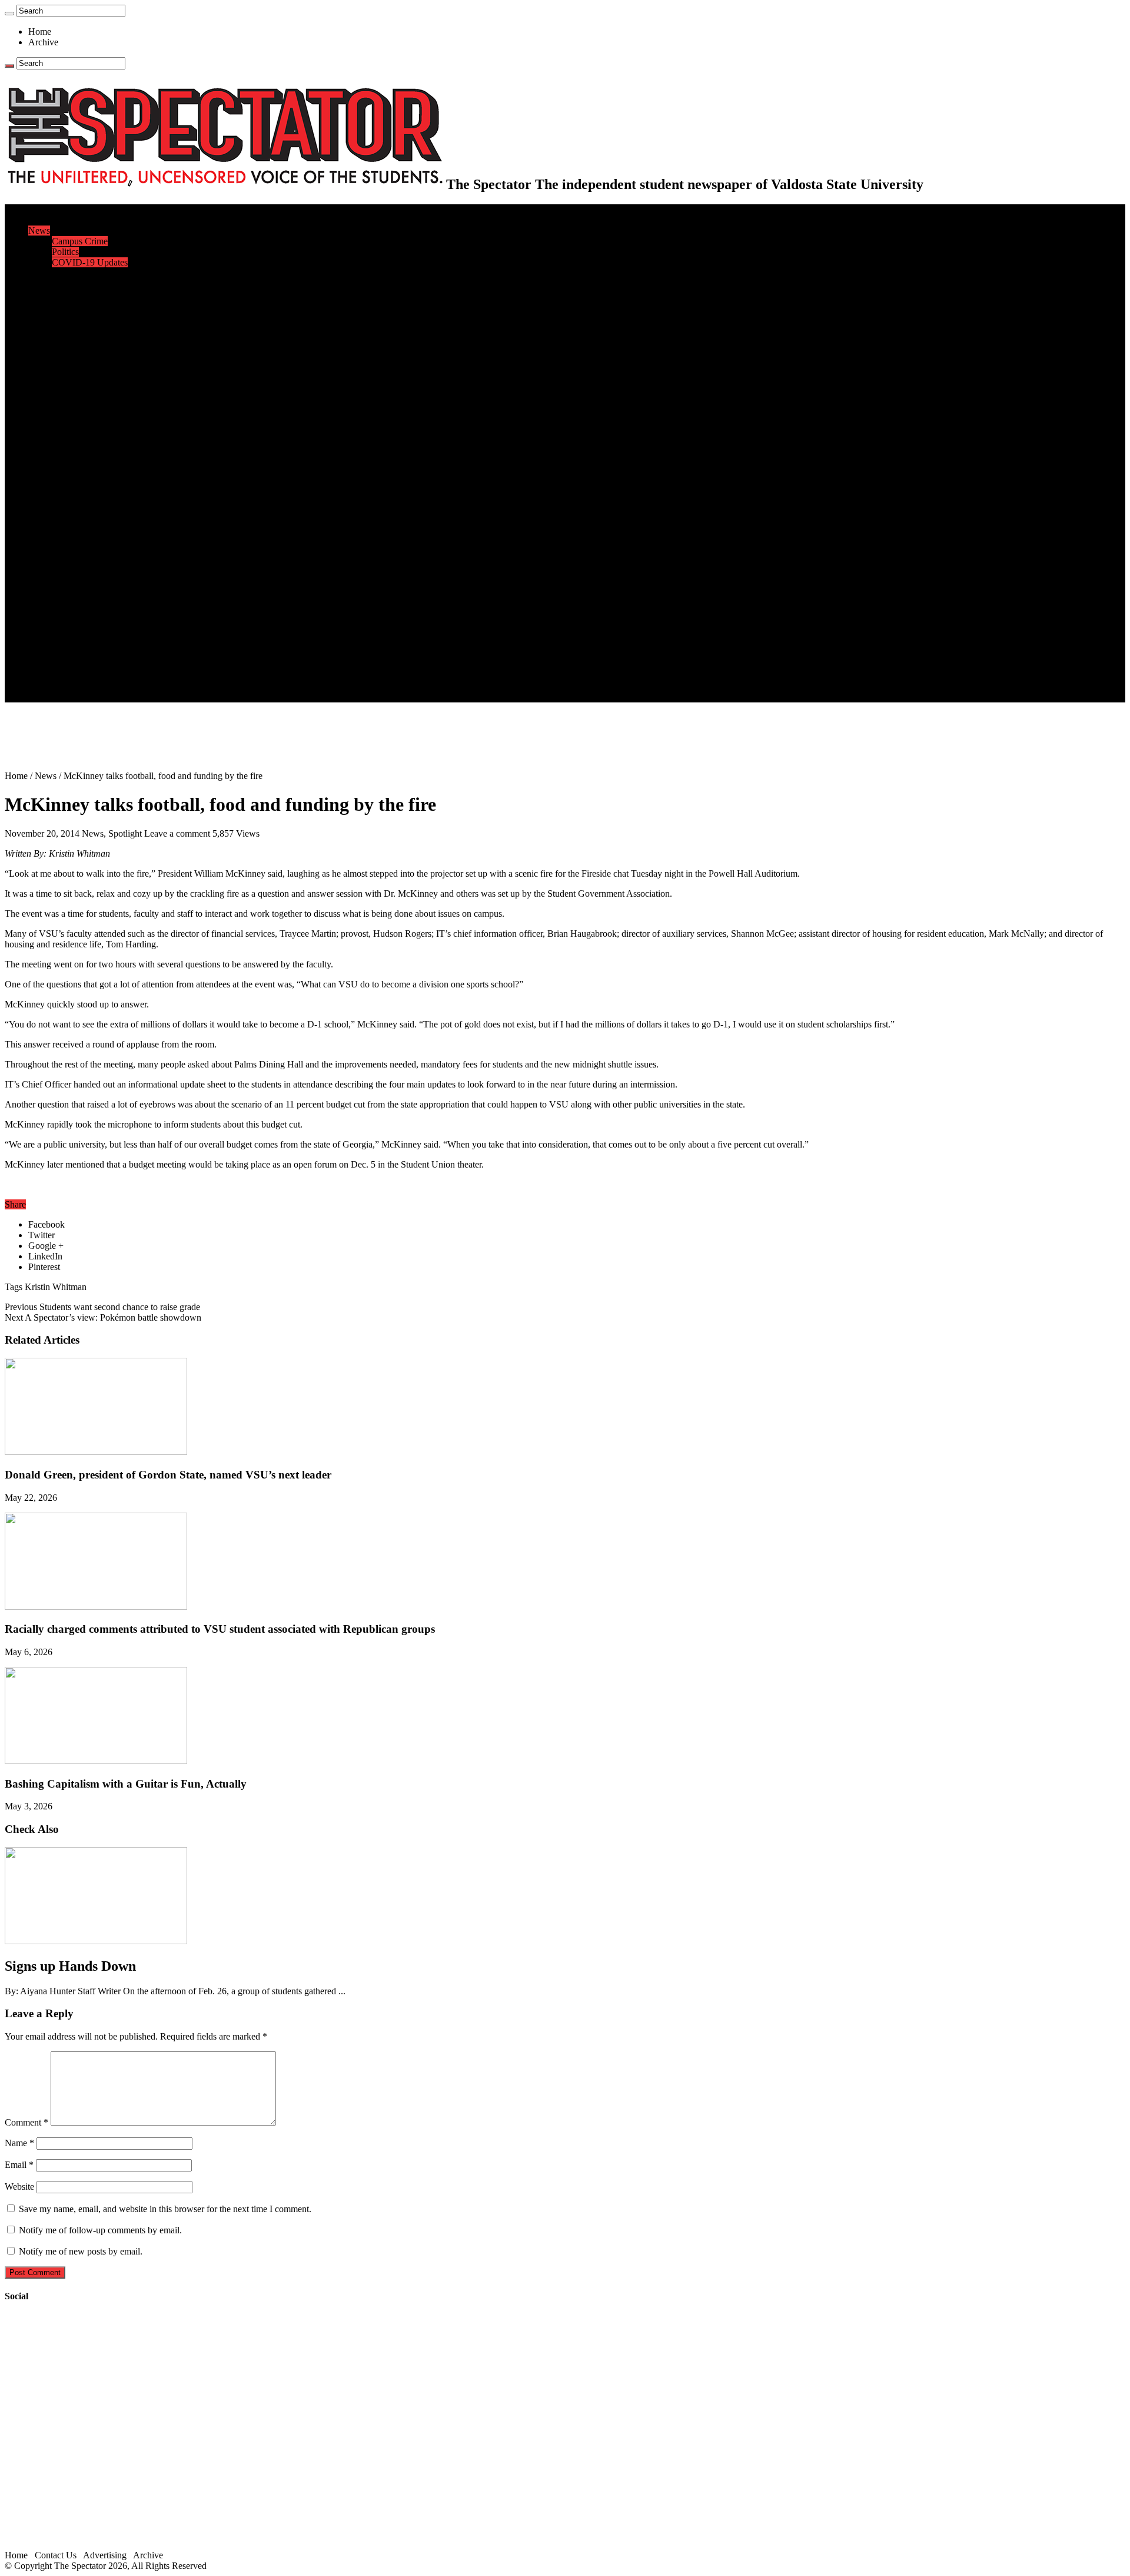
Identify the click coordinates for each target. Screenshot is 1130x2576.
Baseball (68, 432)
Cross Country (79, 411)
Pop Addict (73, 548)
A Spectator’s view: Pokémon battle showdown (103, 1317)
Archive (43, 42)
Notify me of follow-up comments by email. (100, 2230)
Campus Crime (80, 241)
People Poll (73, 294)
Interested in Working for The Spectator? (127, 686)
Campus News (79, 347)
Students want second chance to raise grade (102, 1307)
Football (67, 421)
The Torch (48, 623)
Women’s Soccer (83, 474)
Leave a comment (177, 833)
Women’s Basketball (90, 453)
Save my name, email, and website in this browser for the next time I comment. (165, 2209)
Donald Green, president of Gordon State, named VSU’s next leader (168, 1475)
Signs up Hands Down (70, 1966)
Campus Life (52, 326)
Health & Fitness (83, 400)
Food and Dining (84, 358)
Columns (69, 305)
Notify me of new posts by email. (81, 2251)
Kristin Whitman (56, 1287)
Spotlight (125, 833)
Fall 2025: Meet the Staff (98, 665)
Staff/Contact (53, 644)
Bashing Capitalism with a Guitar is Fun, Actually (126, 1784)
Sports (40, 389)
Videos (65, 570)
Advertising (105, 2555)
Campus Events (81, 336)
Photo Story (74, 612)
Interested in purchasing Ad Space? (117, 697)
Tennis (64, 506)
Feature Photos (79, 601)
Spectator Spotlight (87, 379)
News (39, 231)
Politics (65, 252)
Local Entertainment (89, 559)
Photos (41, 591)
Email (19, 2165)
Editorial (68, 284)
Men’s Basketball (84, 442)
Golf (60, 495)
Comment (26, 2122)
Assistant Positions (87, 676)
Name (19, 2143)
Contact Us (73, 654)
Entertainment (54, 517)
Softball (66, 464)
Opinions (45, 273)
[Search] (9, 14)
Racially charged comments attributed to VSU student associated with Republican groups (220, 1629)
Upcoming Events (62, 633)
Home (40, 32)
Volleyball (71, 485)
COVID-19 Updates (90, 262)
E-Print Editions (58, 220)
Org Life (68, 368)
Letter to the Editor (87, 315)
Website (19, 2187)
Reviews (68, 538)
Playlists (67, 580)
